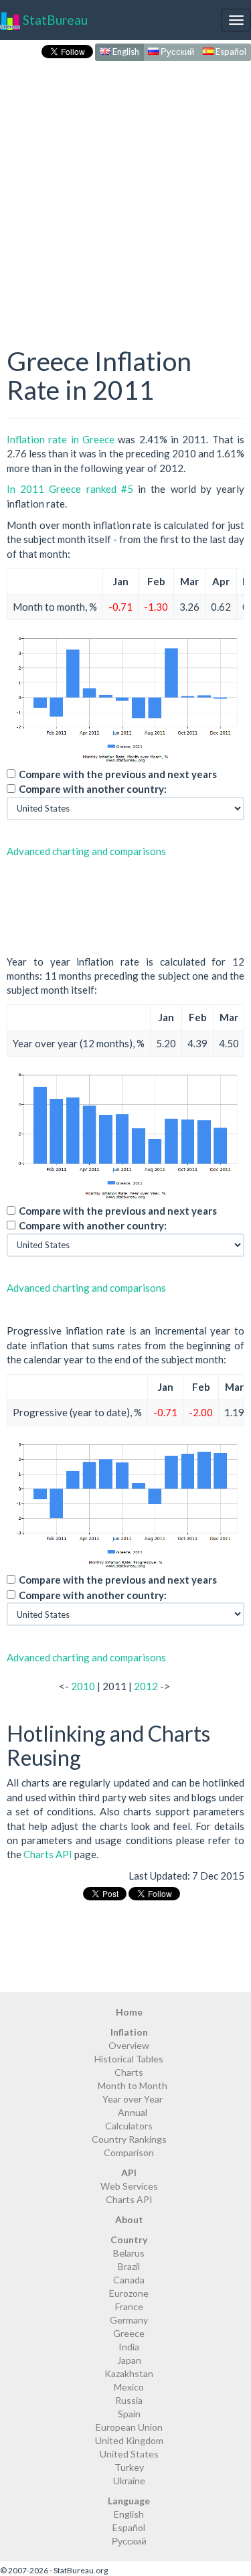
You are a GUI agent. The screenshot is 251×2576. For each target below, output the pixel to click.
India (129, 2347)
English (125, 52)
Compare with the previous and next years (118, 774)
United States (129, 2454)
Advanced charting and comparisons (86, 851)
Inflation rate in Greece (61, 439)
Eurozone (129, 2293)
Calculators (129, 2126)
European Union (129, 2427)
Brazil (129, 2266)
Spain (129, 2414)
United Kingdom (129, 2440)
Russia (129, 2400)
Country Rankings (129, 2139)
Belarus (129, 2253)
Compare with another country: (93, 789)
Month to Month (133, 2086)
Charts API (48, 1854)
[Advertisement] (125, 190)
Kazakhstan (129, 2373)
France (129, 2306)
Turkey (129, 2467)
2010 (83, 1686)
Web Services (129, 2186)
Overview (129, 2045)
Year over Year (133, 2099)
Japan (129, 2360)
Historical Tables (129, 2059)
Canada (129, 2280)
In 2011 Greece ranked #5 (70, 489)
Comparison (129, 2152)
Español (230, 52)
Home (129, 2012)
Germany (129, 2320)
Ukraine (129, 2481)
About (129, 2219)
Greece (129, 2333)
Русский (176, 52)
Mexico (129, 2387)
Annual (133, 2112)
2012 (146, 1686)
